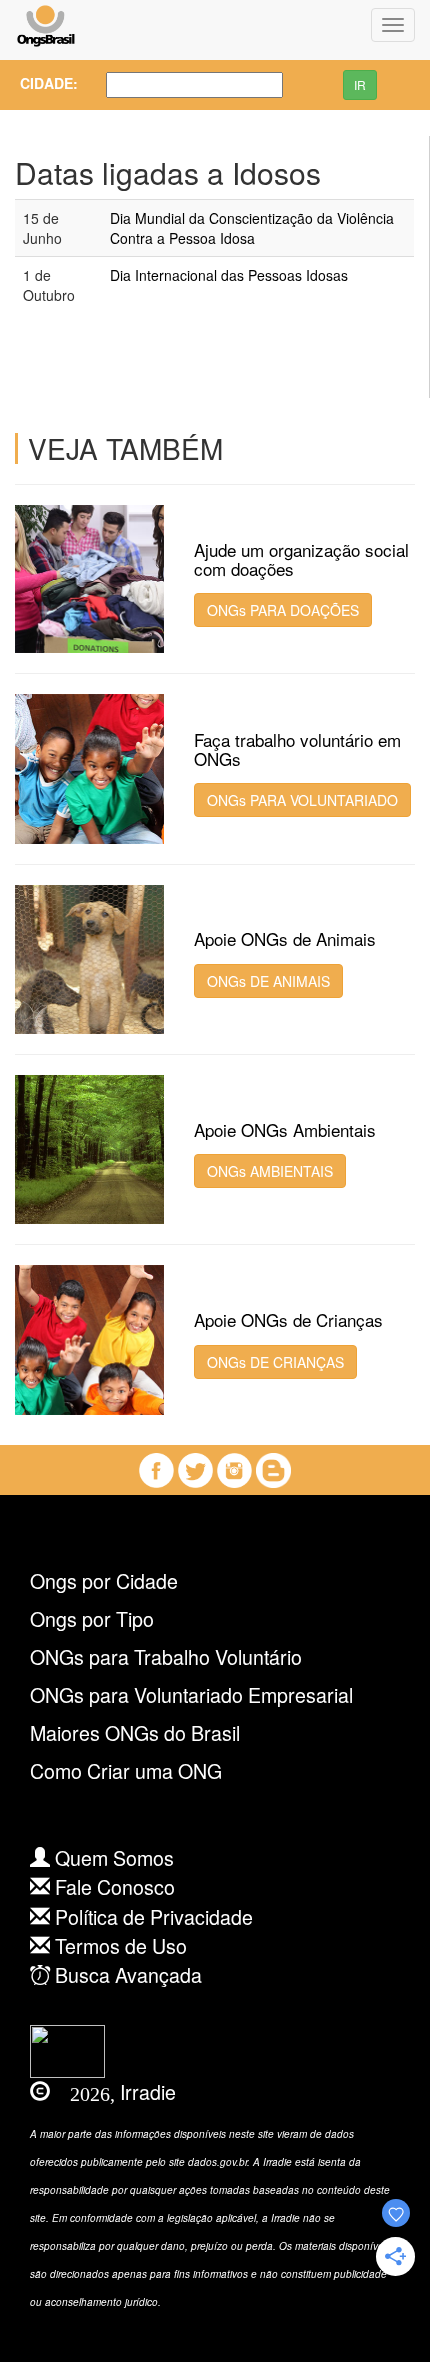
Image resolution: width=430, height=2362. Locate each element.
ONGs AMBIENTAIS (270, 1171)
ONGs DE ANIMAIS (268, 981)
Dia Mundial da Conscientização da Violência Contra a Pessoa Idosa (252, 228)
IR (360, 84)
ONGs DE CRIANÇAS (275, 1362)
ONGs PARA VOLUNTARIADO (302, 800)
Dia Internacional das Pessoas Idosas (229, 275)
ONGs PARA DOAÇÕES (283, 610)
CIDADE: (43, 83)
